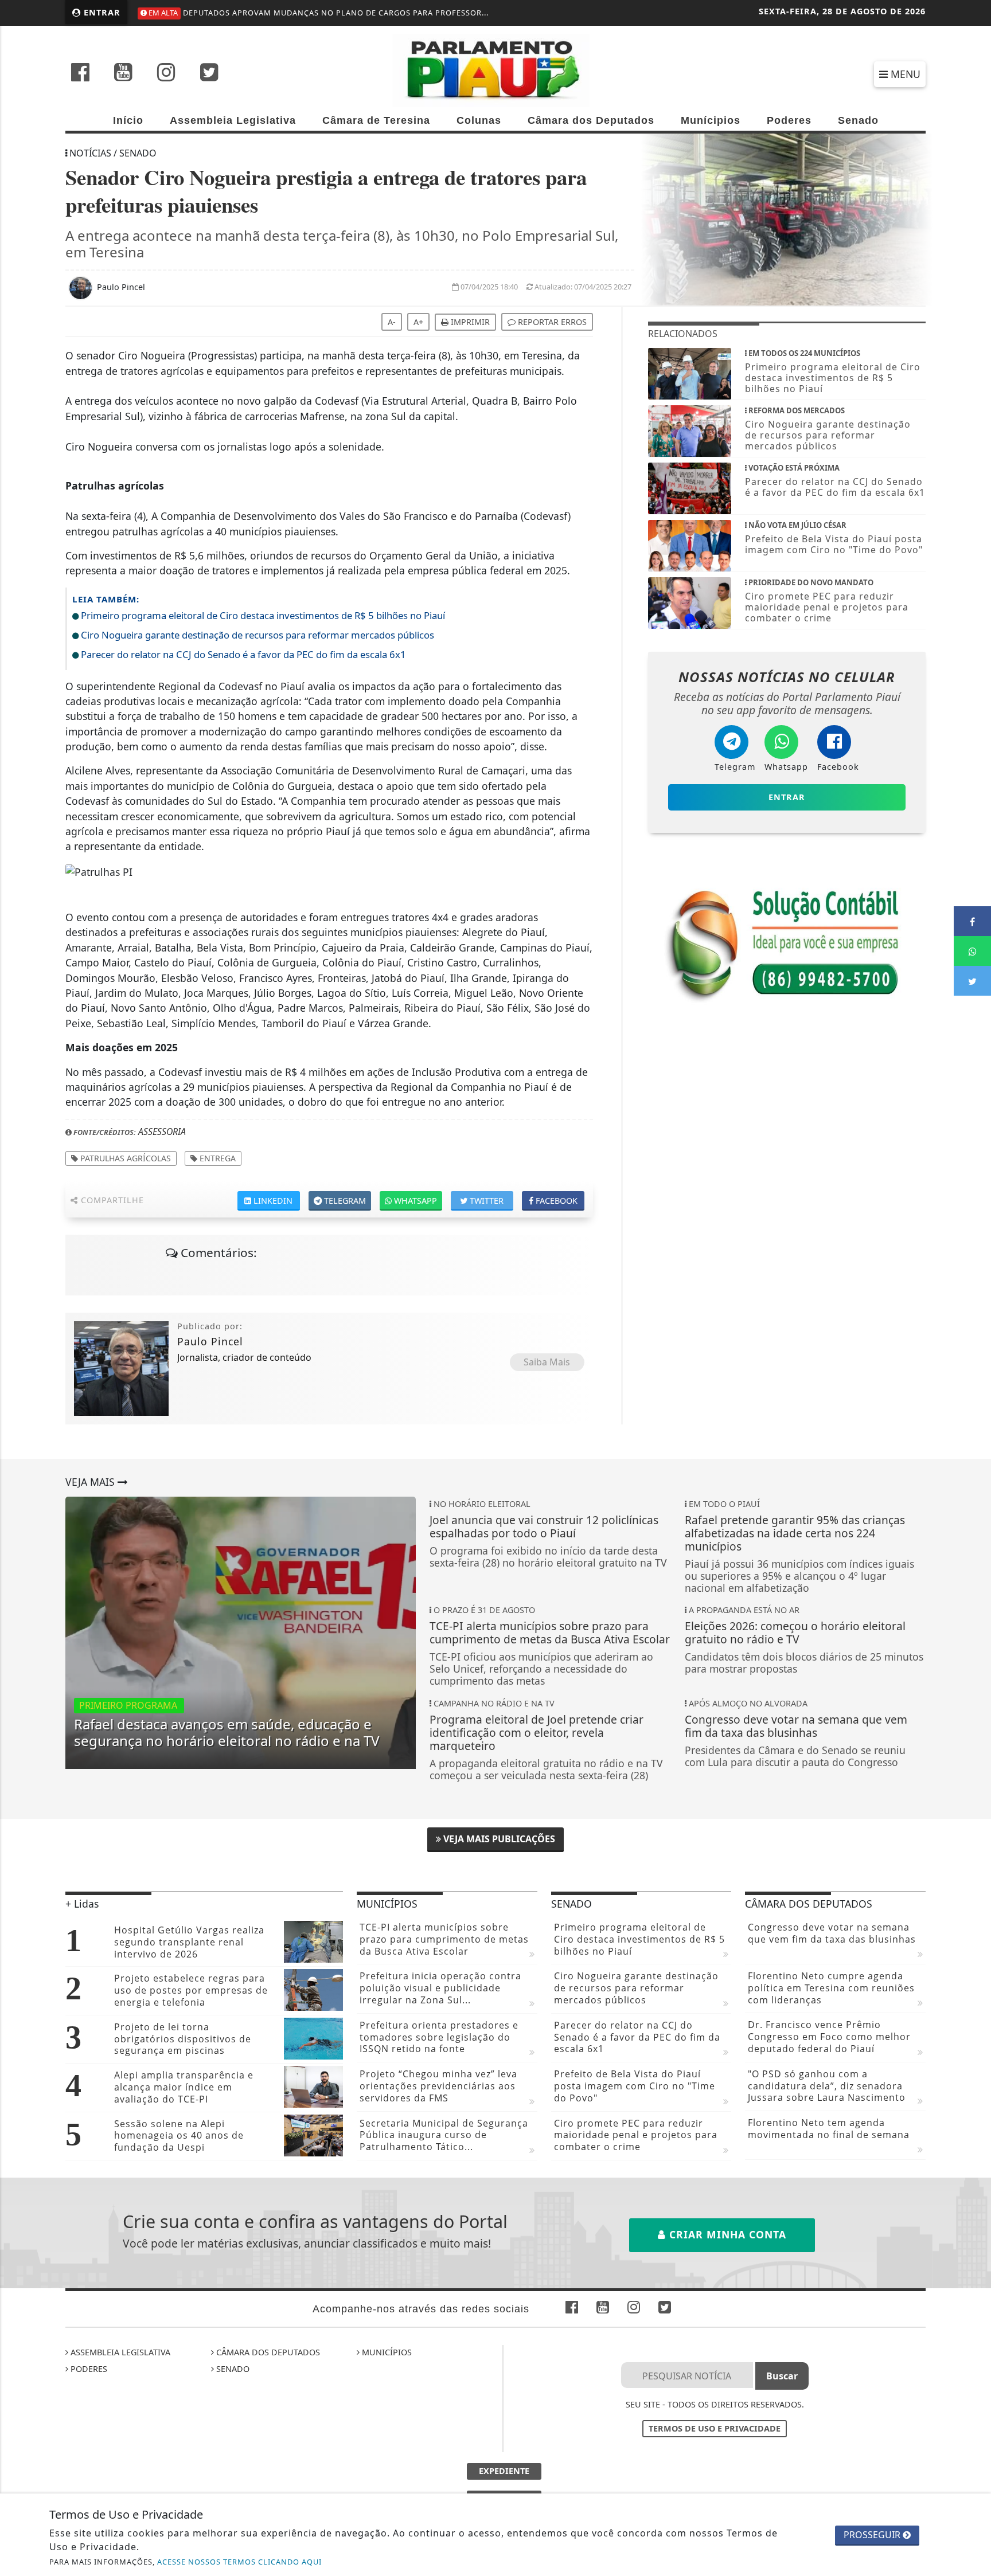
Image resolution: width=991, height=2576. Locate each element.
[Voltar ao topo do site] (974, 1545)
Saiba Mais (547, 1362)
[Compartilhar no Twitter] (972, 981)
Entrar (101, 12)
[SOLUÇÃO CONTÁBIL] (787, 942)
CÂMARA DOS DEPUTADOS (267, 2352)
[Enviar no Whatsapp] (972, 951)
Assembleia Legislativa (233, 120)
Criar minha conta (726, 2234)
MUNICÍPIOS (386, 2352)
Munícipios (711, 120)
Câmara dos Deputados (591, 120)
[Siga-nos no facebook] (80, 73)
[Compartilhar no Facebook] (972, 921)
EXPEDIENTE (504, 2471)
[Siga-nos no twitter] (209, 73)
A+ (418, 322)
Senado (858, 120)
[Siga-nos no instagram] (166, 73)
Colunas (479, 120)
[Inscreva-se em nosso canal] (123, 73)
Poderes (789, 120)
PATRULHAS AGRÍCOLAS (124, 1158)
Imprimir (469, 322)
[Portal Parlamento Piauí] (495, 69)
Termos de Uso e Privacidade (715, 2428)
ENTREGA (216, 1158)
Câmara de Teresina (376, 120)
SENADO (232, 2369)
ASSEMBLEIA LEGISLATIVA (119, 2352)
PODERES (88, 2369)
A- (392, 322)
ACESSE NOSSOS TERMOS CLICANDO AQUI (239, 2562)
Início (128, 120)
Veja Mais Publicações (498, 1839)
